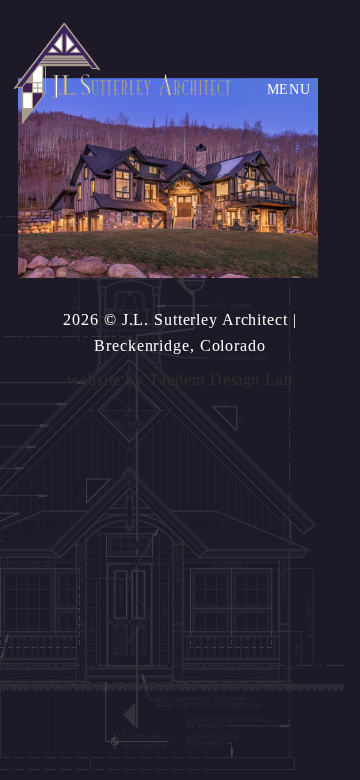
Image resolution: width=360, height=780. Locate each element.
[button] (289, 90)
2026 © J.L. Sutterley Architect (175, 319)
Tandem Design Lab (221, 379)
